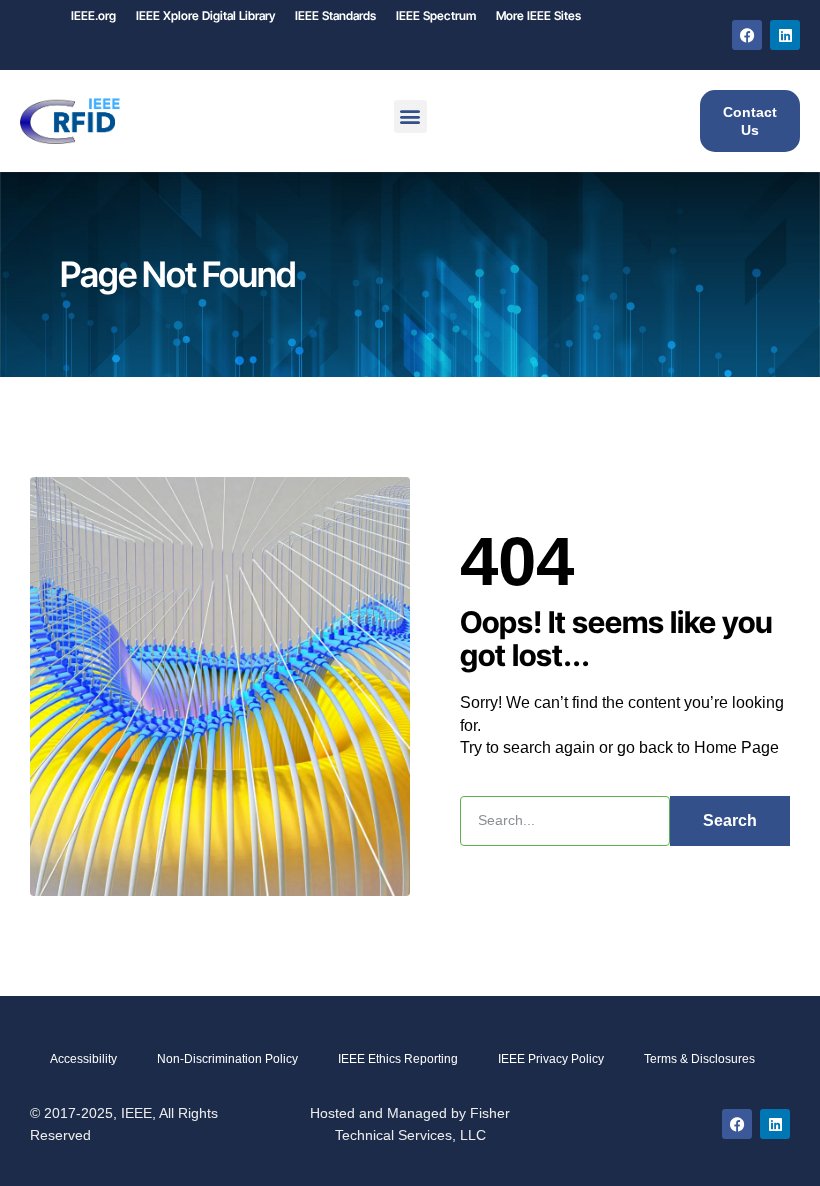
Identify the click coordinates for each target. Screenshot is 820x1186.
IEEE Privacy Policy (551, 1059)
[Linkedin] (785, 35)
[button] (410, 116)
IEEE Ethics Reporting (398, 1059)
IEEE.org (93, 15)
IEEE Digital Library (205, 15)
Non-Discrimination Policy (227, 1059)
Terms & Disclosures (699, 1059)
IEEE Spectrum (436, 15)
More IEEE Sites (538, 15)
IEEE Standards (335, 15)
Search (730, 820)
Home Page (736, 747)
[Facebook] (747, 35)
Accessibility (83, 1059)
